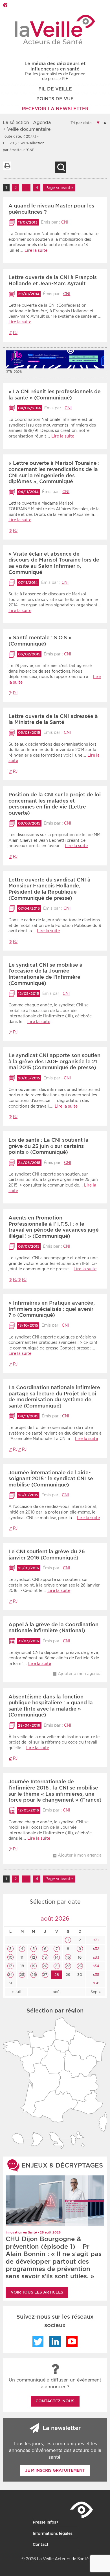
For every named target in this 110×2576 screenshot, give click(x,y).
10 (10, 1957)
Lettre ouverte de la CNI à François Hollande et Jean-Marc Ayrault (53, 280)
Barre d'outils (5, 5)
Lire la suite (36, 250)
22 (68, 1966)
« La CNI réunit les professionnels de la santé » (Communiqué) (55, 395)
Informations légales (53, 2533)
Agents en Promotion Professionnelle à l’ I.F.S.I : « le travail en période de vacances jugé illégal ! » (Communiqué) (54, 1227)
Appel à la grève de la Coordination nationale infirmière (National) (53, 1628)
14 (57, 1957)
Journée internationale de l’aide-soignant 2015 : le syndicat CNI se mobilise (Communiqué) (51, 1479)
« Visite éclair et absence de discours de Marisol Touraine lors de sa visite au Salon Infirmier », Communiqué (54, 563)
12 (33, 1957)
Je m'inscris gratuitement (55, 2470)
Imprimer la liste (7, 166)
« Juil (16, 1992)
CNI (65, 222)
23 (80, 1966)
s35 (96, 1975)
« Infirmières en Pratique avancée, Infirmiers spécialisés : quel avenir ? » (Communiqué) (52, 1309)
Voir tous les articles (37, 2292)
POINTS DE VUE (55, 99)
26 (34, 1975)
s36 (96, 1983)
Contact (41, 2544)
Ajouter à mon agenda (80, 1674)
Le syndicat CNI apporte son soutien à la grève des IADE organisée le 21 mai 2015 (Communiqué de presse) (54, 1061)
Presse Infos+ (46, 2522)
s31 (95, 1940)
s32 (96, 1949)
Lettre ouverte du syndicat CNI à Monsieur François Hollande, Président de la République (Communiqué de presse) (49, 889)
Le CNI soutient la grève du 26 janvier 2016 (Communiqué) (47, 1555)
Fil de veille (55, 89)
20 (45, 1966)
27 (45, 1975)
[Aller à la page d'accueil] (55, 29)
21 (57, 1966)
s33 (96, 1957)
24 (10, 1975)
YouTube (72, 2341)
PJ (15, 333)
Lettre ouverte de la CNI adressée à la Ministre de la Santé (53, 719)
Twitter (38, 2341)
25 (22, 1975)
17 (10, 1966)
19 (33, 1966)
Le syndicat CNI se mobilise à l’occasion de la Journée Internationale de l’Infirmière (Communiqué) (46, 974)
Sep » (96, 1992)
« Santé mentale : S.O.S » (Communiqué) (40, 641)
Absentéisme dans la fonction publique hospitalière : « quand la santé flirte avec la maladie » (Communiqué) (51, 1706)
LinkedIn (55, 2341)
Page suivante (59, 188)
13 (45, 1957)
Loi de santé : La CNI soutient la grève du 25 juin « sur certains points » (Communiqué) (49, 1146)
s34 (95, 1966)
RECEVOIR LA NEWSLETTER (55, 109)
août (57, 1992)
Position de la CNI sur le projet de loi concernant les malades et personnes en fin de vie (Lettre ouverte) (55, 804)
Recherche (61, 167)
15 (68, 1957)
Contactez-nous (55, 2401)
